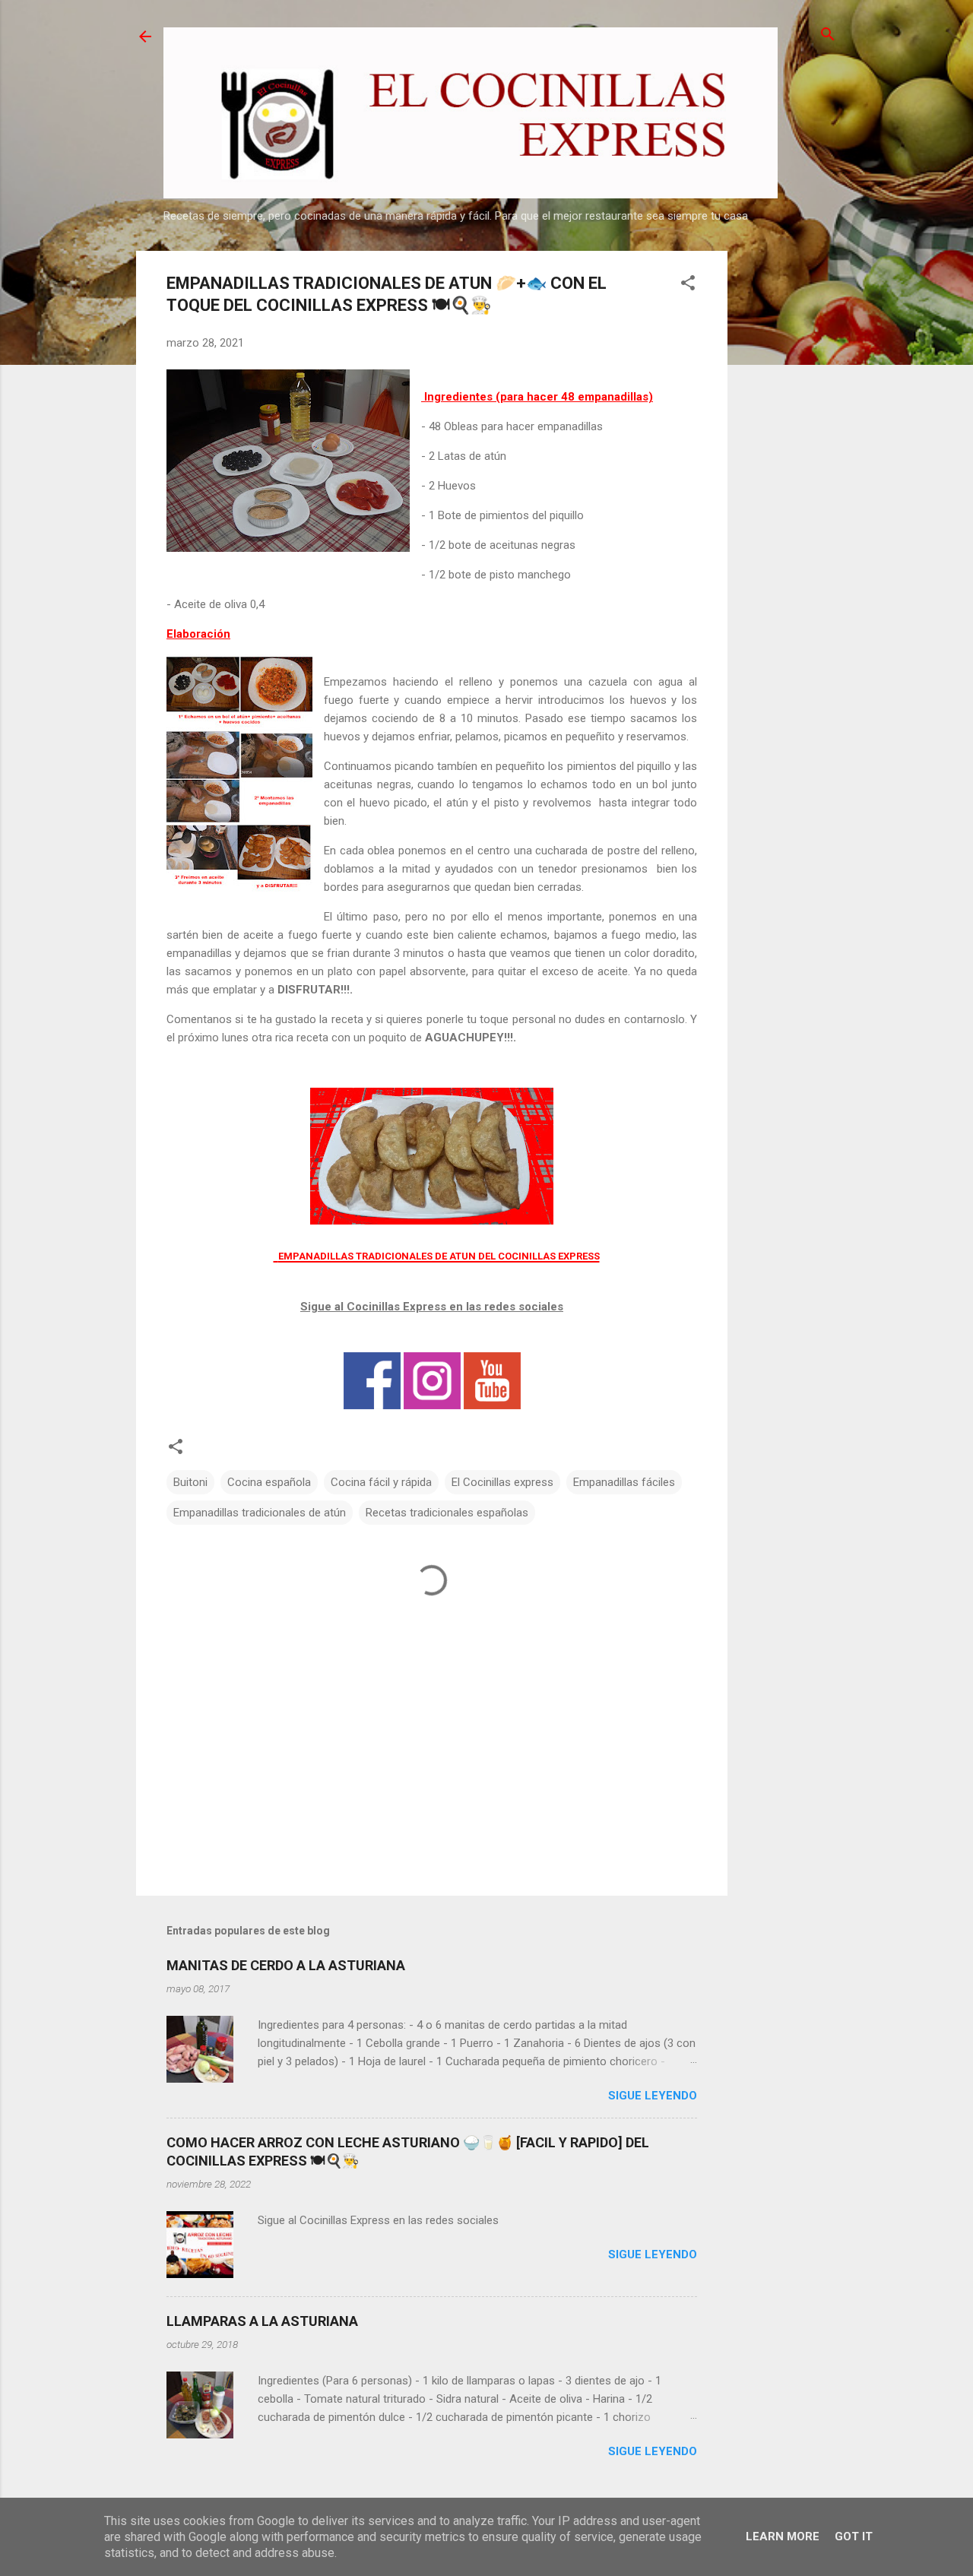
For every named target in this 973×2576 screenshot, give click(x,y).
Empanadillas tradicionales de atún (260, 1513)
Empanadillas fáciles (624, 1482)
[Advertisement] (788, 479)
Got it (854, 2536)
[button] (688, 284)
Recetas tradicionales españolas (447, 1513)
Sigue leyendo (653, 2096)
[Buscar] (828, 35)
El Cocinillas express (502, 1482)
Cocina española (269, 1482)
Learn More (783, 2536)
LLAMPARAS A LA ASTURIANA (262, 2321)
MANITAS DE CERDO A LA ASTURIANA (286, 1965)
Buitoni (190, 1482)
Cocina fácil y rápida (381, 1482)
